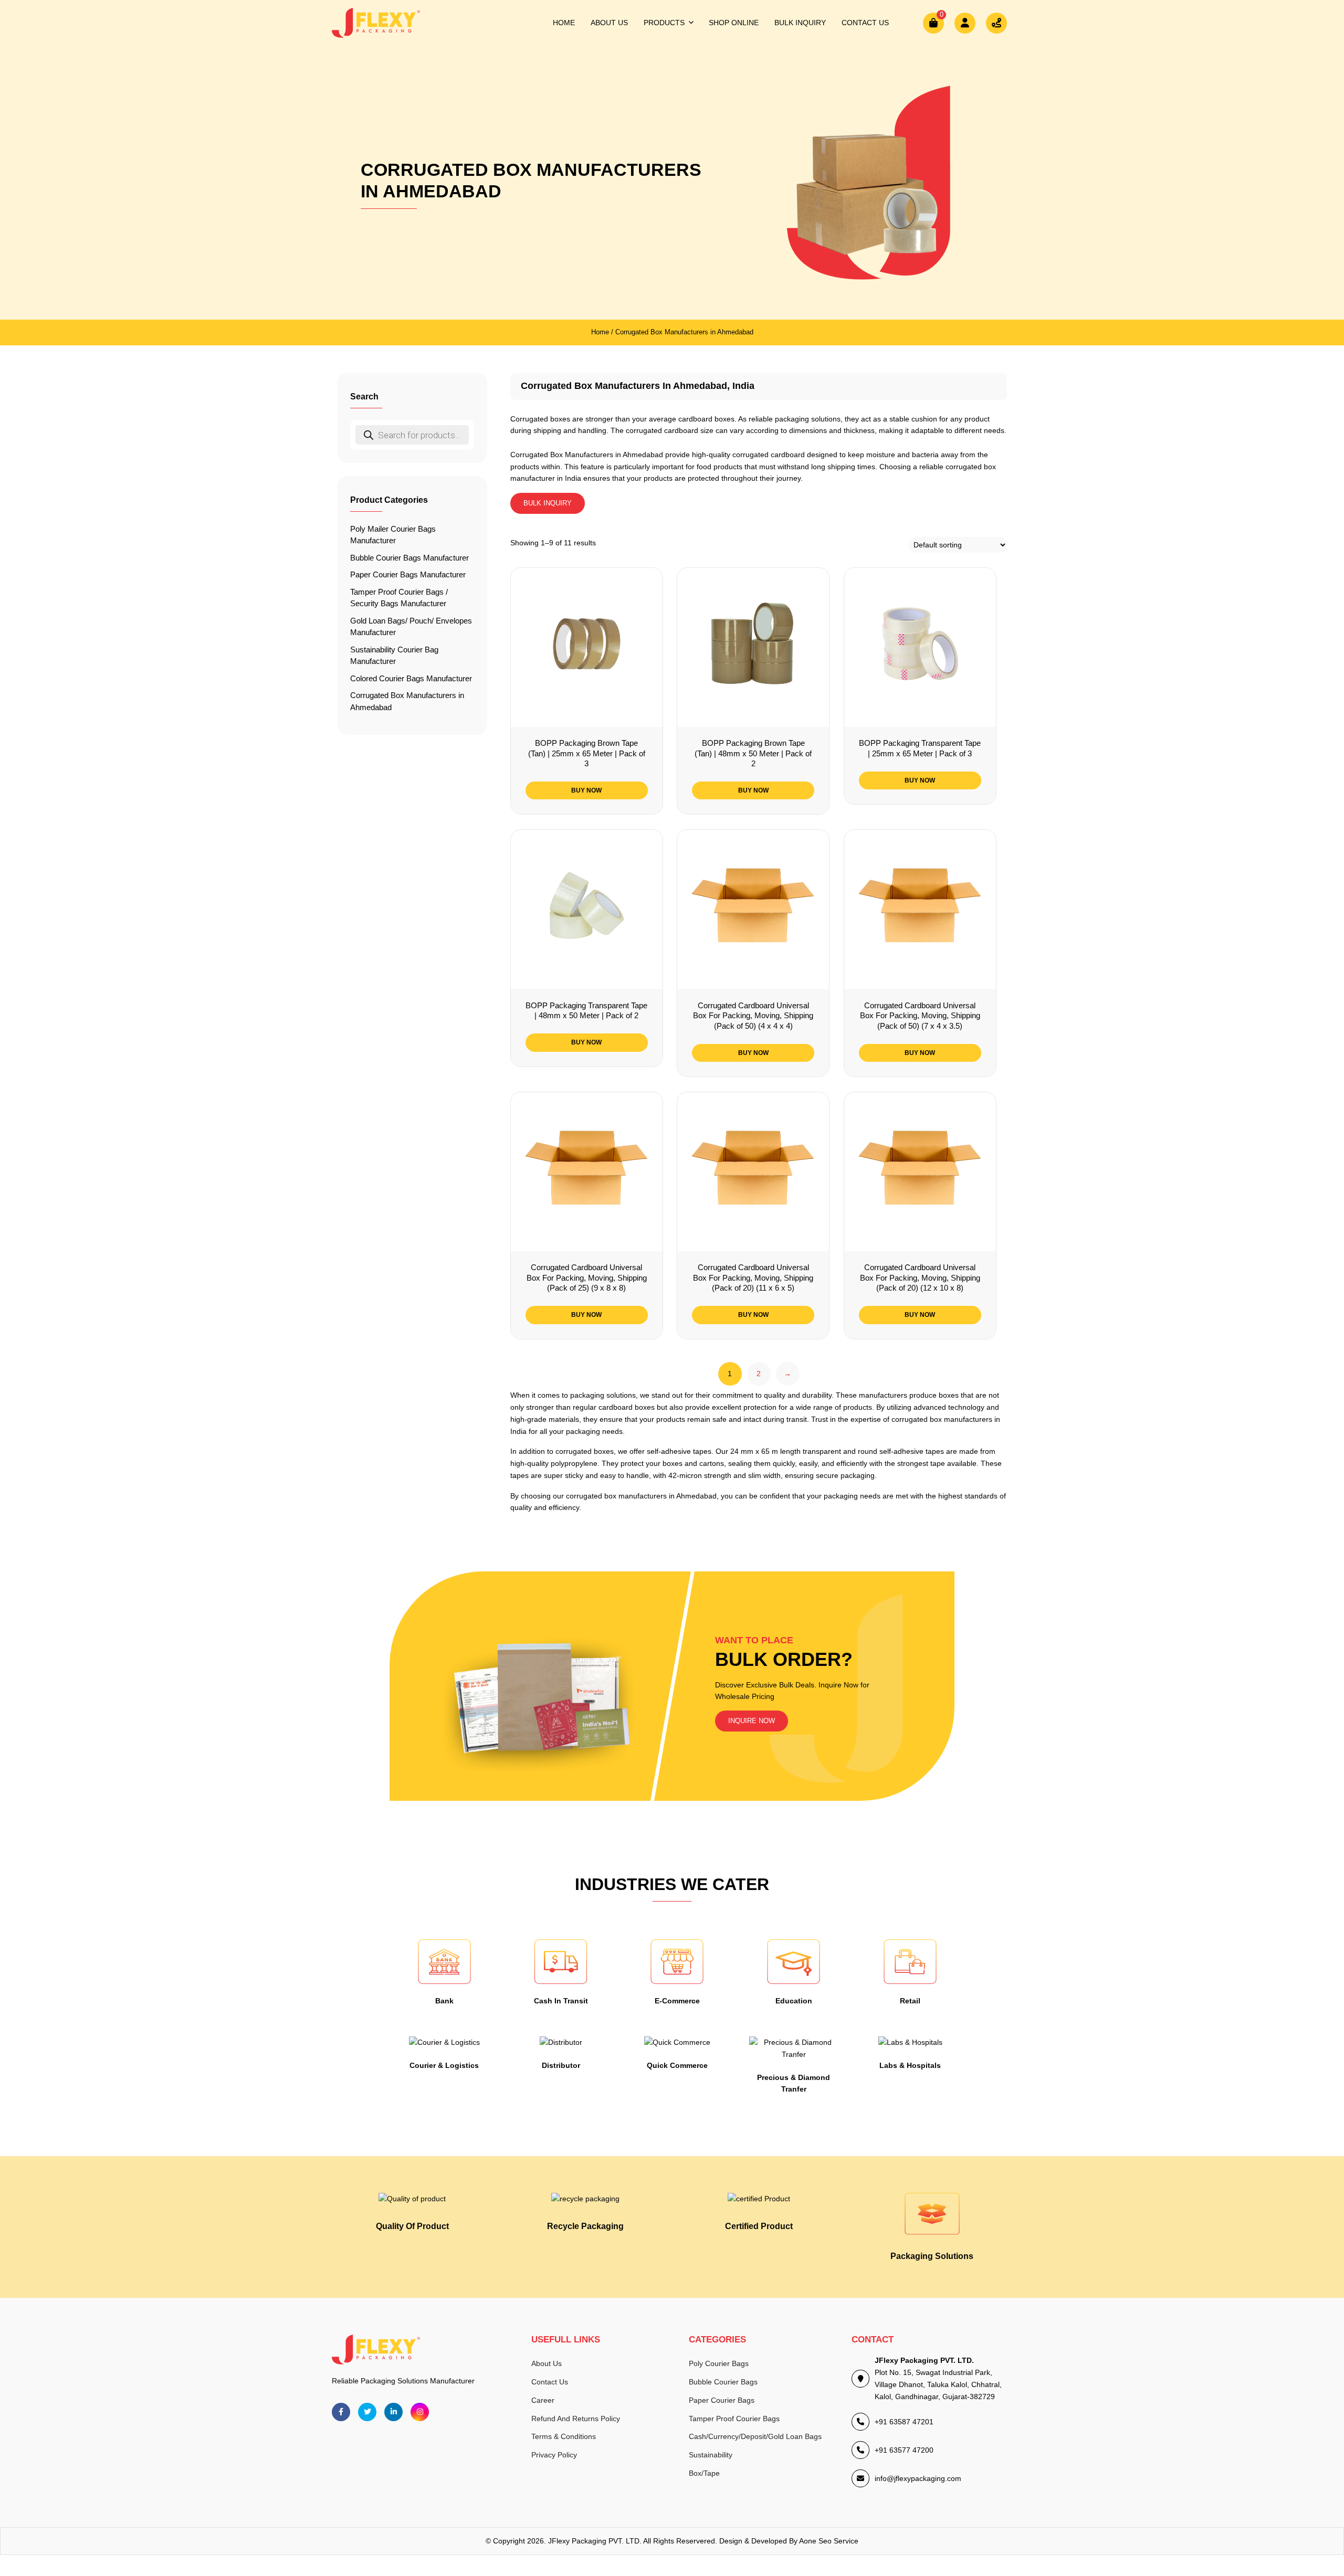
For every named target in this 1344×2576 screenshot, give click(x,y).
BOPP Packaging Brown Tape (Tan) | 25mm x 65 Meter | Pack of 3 (587, 753)
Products (664, 23)
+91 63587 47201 (904, 2422)
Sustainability (711, 2455)
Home (564, 23)
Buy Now (586, 790)
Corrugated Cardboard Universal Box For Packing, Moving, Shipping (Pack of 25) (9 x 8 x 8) (587, 1278)
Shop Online (734, 23)
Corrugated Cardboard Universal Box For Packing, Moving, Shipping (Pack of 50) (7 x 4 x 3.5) (920, 1016)
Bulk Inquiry (800, 23)
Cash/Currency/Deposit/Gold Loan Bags (755, 2436)
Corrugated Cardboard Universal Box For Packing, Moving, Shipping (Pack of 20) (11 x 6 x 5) (753, 1278)
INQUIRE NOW (752, 1721)
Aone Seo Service (829, 2541)
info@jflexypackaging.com (918, 2478)
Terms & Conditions (564, 2436)
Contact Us (865, 23)
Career (543, 2400)
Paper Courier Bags (722, 2400)
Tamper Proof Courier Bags (734, 2419)
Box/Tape (704, 2473)
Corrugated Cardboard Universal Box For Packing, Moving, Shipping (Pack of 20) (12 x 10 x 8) (920, 1278)
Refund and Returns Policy (576, 2419)
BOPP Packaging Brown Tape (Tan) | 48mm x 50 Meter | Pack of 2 (753, 753)
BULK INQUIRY (548, 503)
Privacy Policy (554, 2455)
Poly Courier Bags (719, 2363)
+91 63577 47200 (904, 2450)
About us (547, 2363)
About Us (609, 23)
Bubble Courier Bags (723, 2382)
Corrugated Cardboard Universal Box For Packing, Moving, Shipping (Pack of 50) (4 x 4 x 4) (753, 1016)
